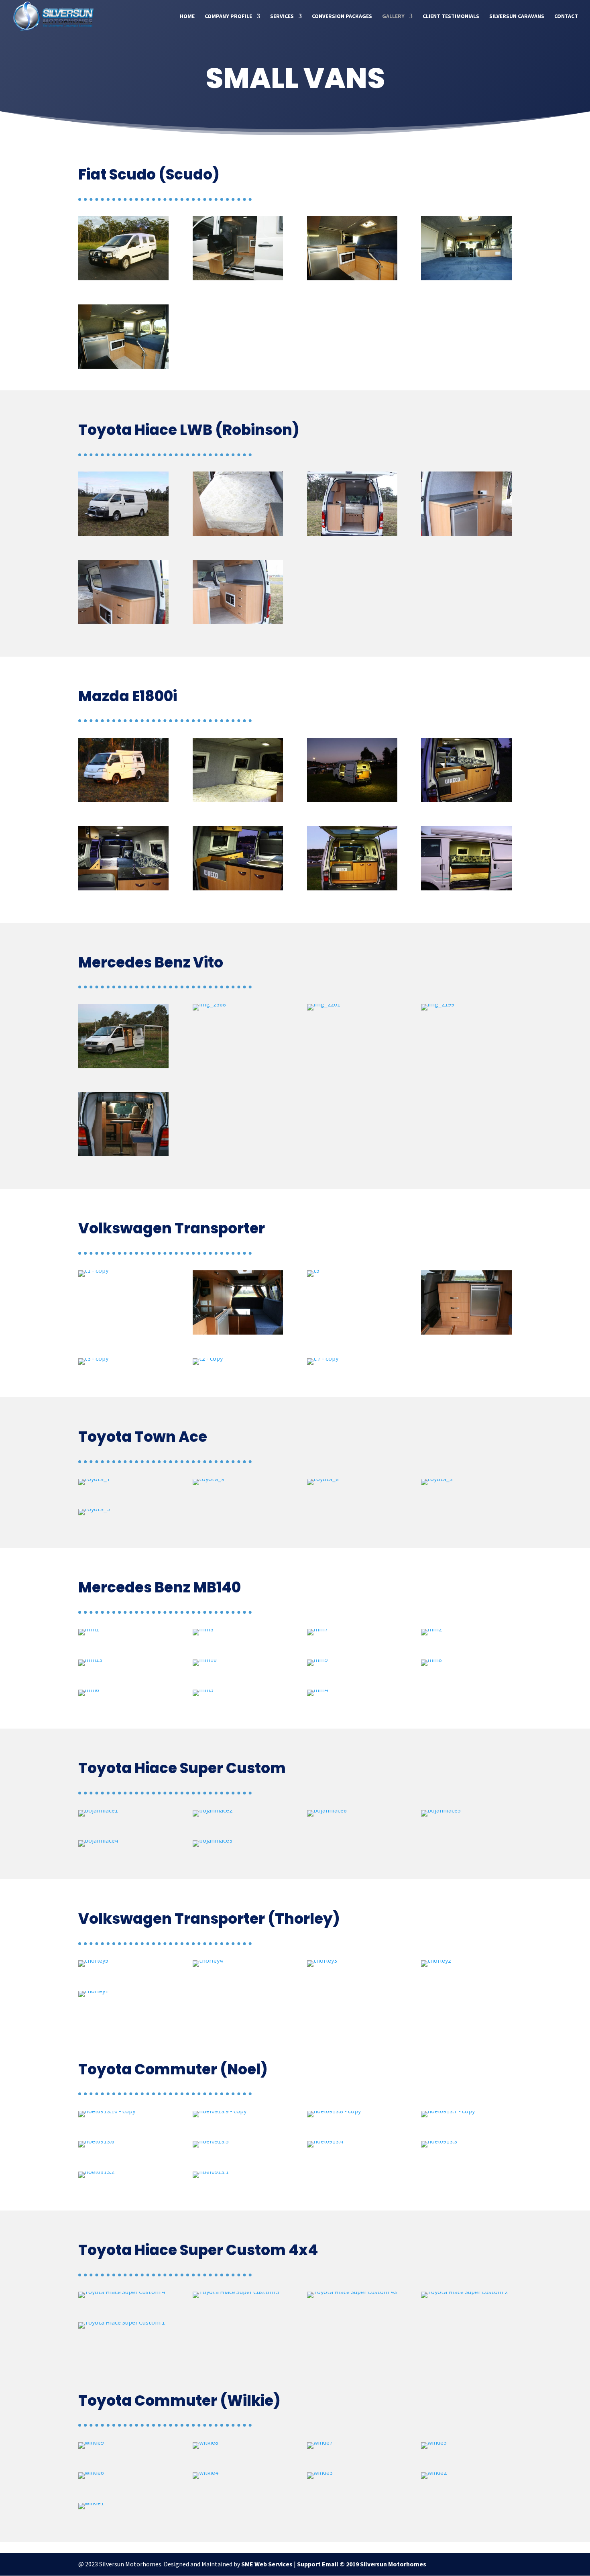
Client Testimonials (451, 16)
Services (282, 16)
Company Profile (228, 16)
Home (187, 16)
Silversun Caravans (517, 16)
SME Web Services (267, 2564)
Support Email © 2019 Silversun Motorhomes (362, 2564)
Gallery (393, 16)
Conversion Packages (342, 16)
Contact (566, 16)
